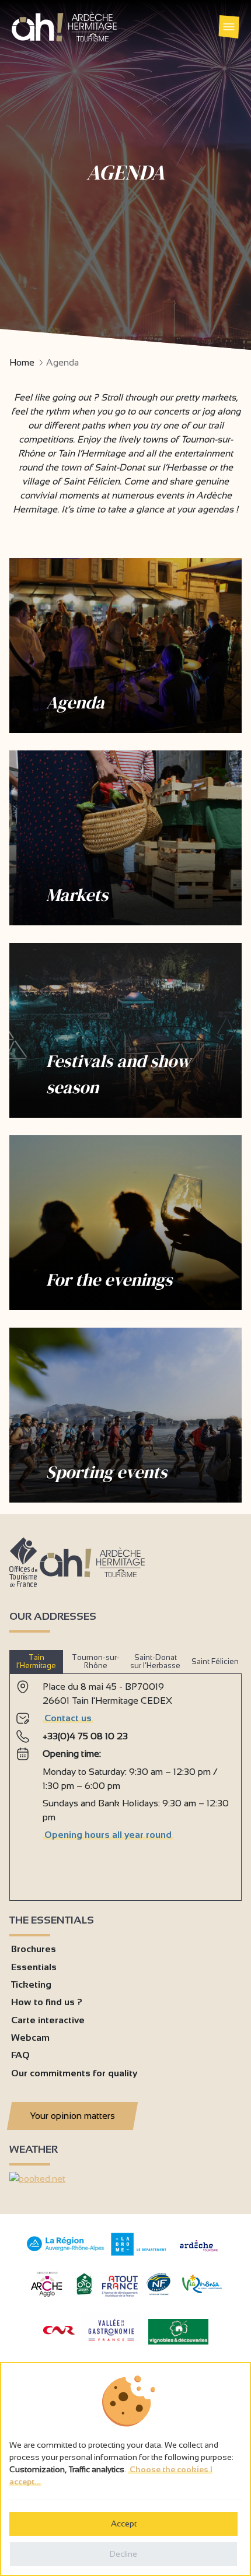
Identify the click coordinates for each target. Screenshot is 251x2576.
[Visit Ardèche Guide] (199, 2253)
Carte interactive (48, 2020)
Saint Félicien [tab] (215, 1661)
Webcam (30, 2038)
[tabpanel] (125, 1782)
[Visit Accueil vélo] (84, 2292)
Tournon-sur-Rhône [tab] (96, 1661)
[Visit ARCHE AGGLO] (46, 2298)
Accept (124, 2524)
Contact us (68, 1718)
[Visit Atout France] (120, 2285)
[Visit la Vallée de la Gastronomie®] (111, 2344)
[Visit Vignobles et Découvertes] (178, 2331)
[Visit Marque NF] (158, 2292)
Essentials (34, 1967)
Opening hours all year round (108, 1835)
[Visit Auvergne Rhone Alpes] (66, 2252)
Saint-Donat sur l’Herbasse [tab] (155, 1661)
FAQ (20, 2055)
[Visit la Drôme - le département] (139, 2253)
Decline (123, 2554)
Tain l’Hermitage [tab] (36, 1661)
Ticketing (31, 1984)
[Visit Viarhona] (202, 2290)
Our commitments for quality (74, 2073)
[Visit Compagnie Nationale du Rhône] (59, 2331)
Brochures (34, 1949)
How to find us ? (47, 2002)
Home (22, 362)
